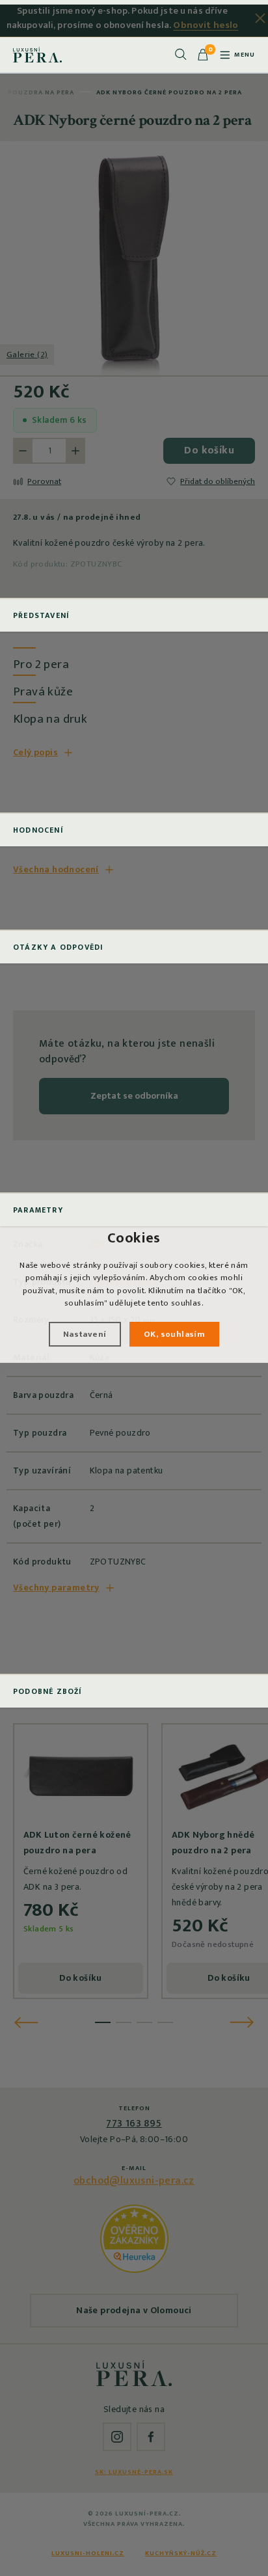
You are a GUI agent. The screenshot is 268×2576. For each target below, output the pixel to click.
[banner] (37, 55)
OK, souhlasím (174, 1334)
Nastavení (85, 1334)
